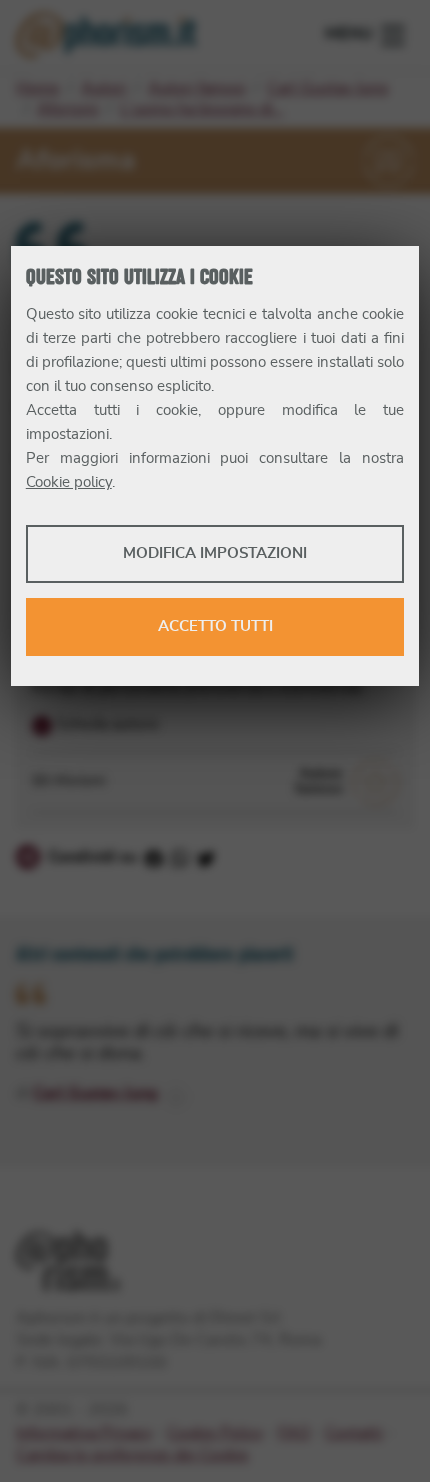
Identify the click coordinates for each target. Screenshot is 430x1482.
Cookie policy (69, 482)
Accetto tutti (215, 626)
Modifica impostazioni (215, 553)
